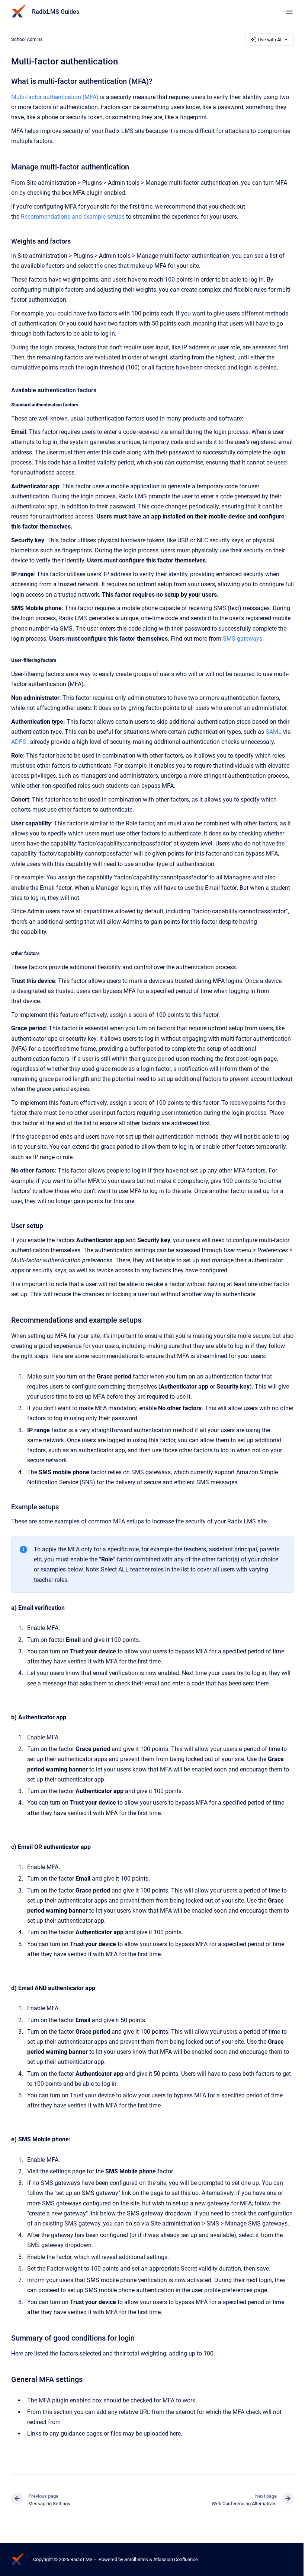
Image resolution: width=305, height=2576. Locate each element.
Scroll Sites (136, 2559)
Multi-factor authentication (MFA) (55, 97)
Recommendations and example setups (73, 217)
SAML (274, 732)
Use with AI (270, 40)
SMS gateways (243, 639)
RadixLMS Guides (56, 12)
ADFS (19, 742)
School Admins (27, 39)
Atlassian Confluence (176, 2559)
